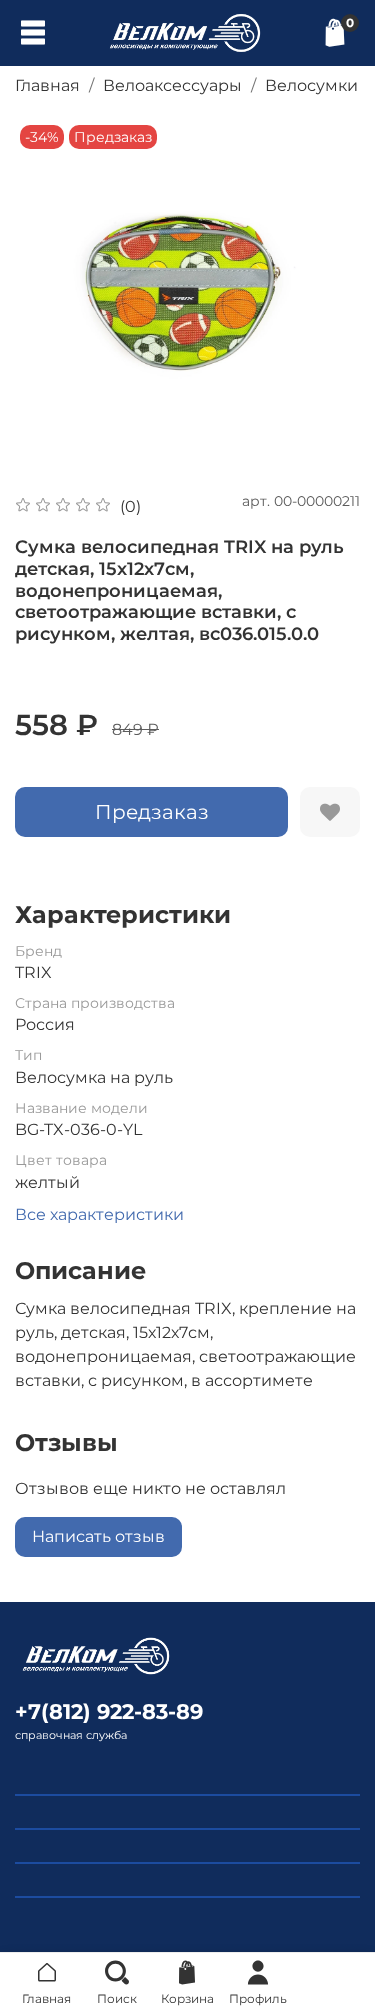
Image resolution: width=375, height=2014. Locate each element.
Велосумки (311, 85)
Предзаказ (152, 812)
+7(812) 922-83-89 (109, 1711)
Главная (47, 85)
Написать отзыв (98, 1536)
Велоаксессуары (172, 85)
